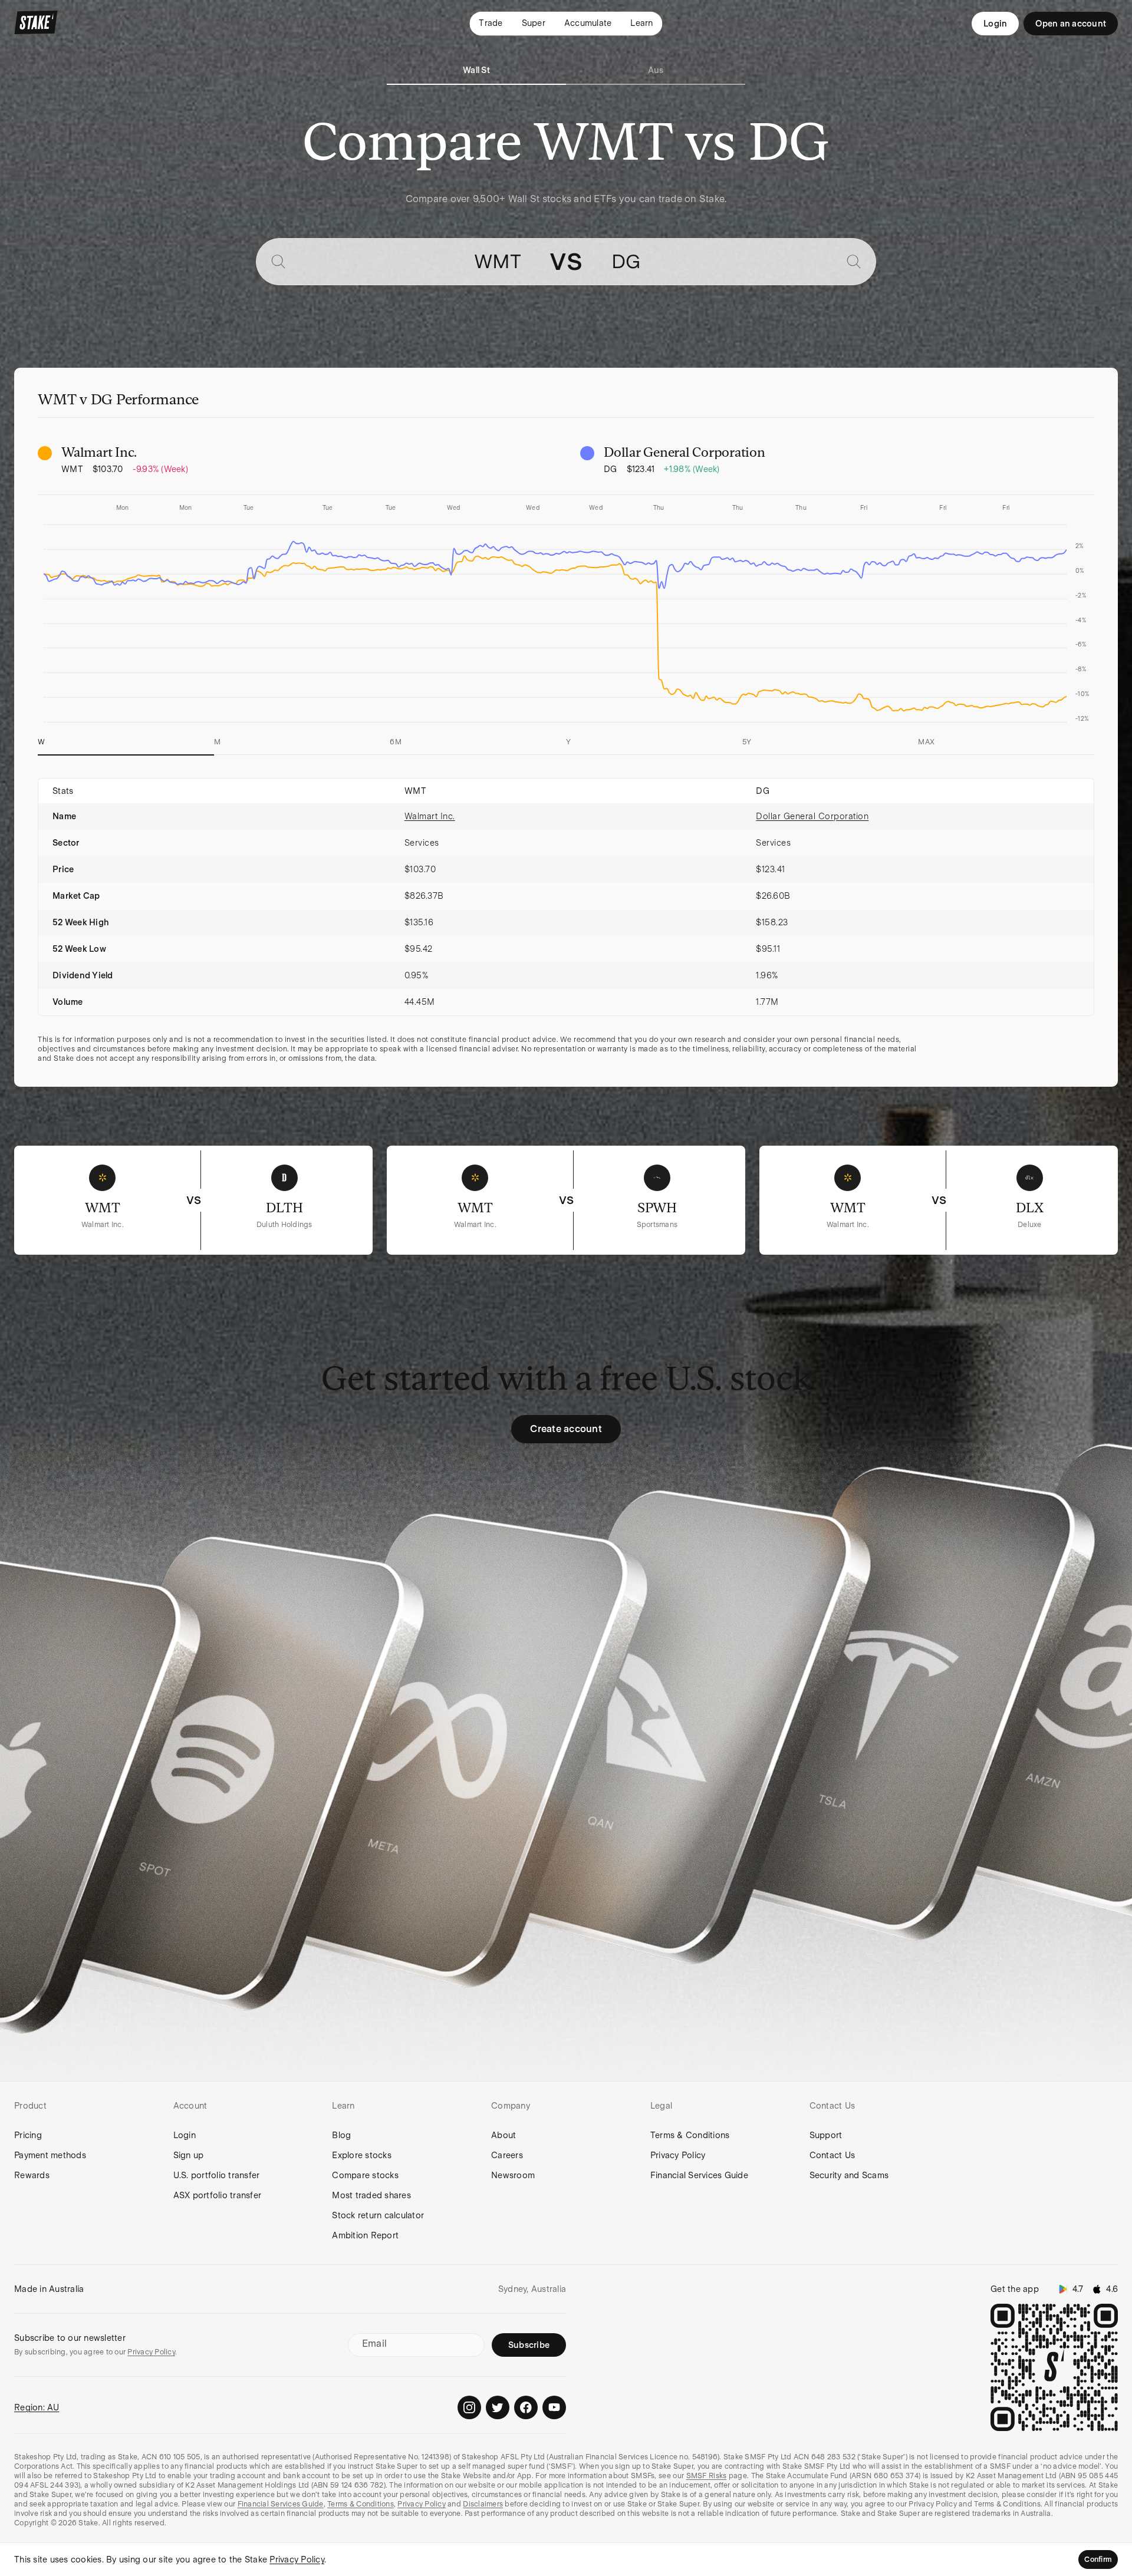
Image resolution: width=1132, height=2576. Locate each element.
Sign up (189, 2155)
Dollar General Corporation (812, 816)
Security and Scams (849, 2175)
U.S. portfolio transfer (217, 2175)
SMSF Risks (707, 2476)
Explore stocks (362, 2155)
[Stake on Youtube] (554, 2407)
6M (396, 742)
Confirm (1098, 2559)
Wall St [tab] (476, 70)
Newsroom (513, 2175)
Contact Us (832, 2155)
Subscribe (529, 2345)
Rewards (32, 2175)
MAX (926, 742)
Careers (507, 2155)
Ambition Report (365, 2235)
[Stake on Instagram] (469, 2407)
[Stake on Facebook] (526, 2407)
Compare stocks (365, 2175)
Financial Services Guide (699, 2175)
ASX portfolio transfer (218, 2195)
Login (995, 24)
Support (826, 2135)
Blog (341, 2135)
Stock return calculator (378, 2215)
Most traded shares (371, 2195)
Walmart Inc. (430, 816)
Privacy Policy (678, 2155)
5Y (747, 742)
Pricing (28, 2135)
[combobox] (408, 262)
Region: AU (37, 2407)
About (504, 2135)
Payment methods (50, 2155)
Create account (566, 1429)
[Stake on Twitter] (498, 2407)
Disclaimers (483, 2504)
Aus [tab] (656, 70)
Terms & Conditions (690, 2135)
